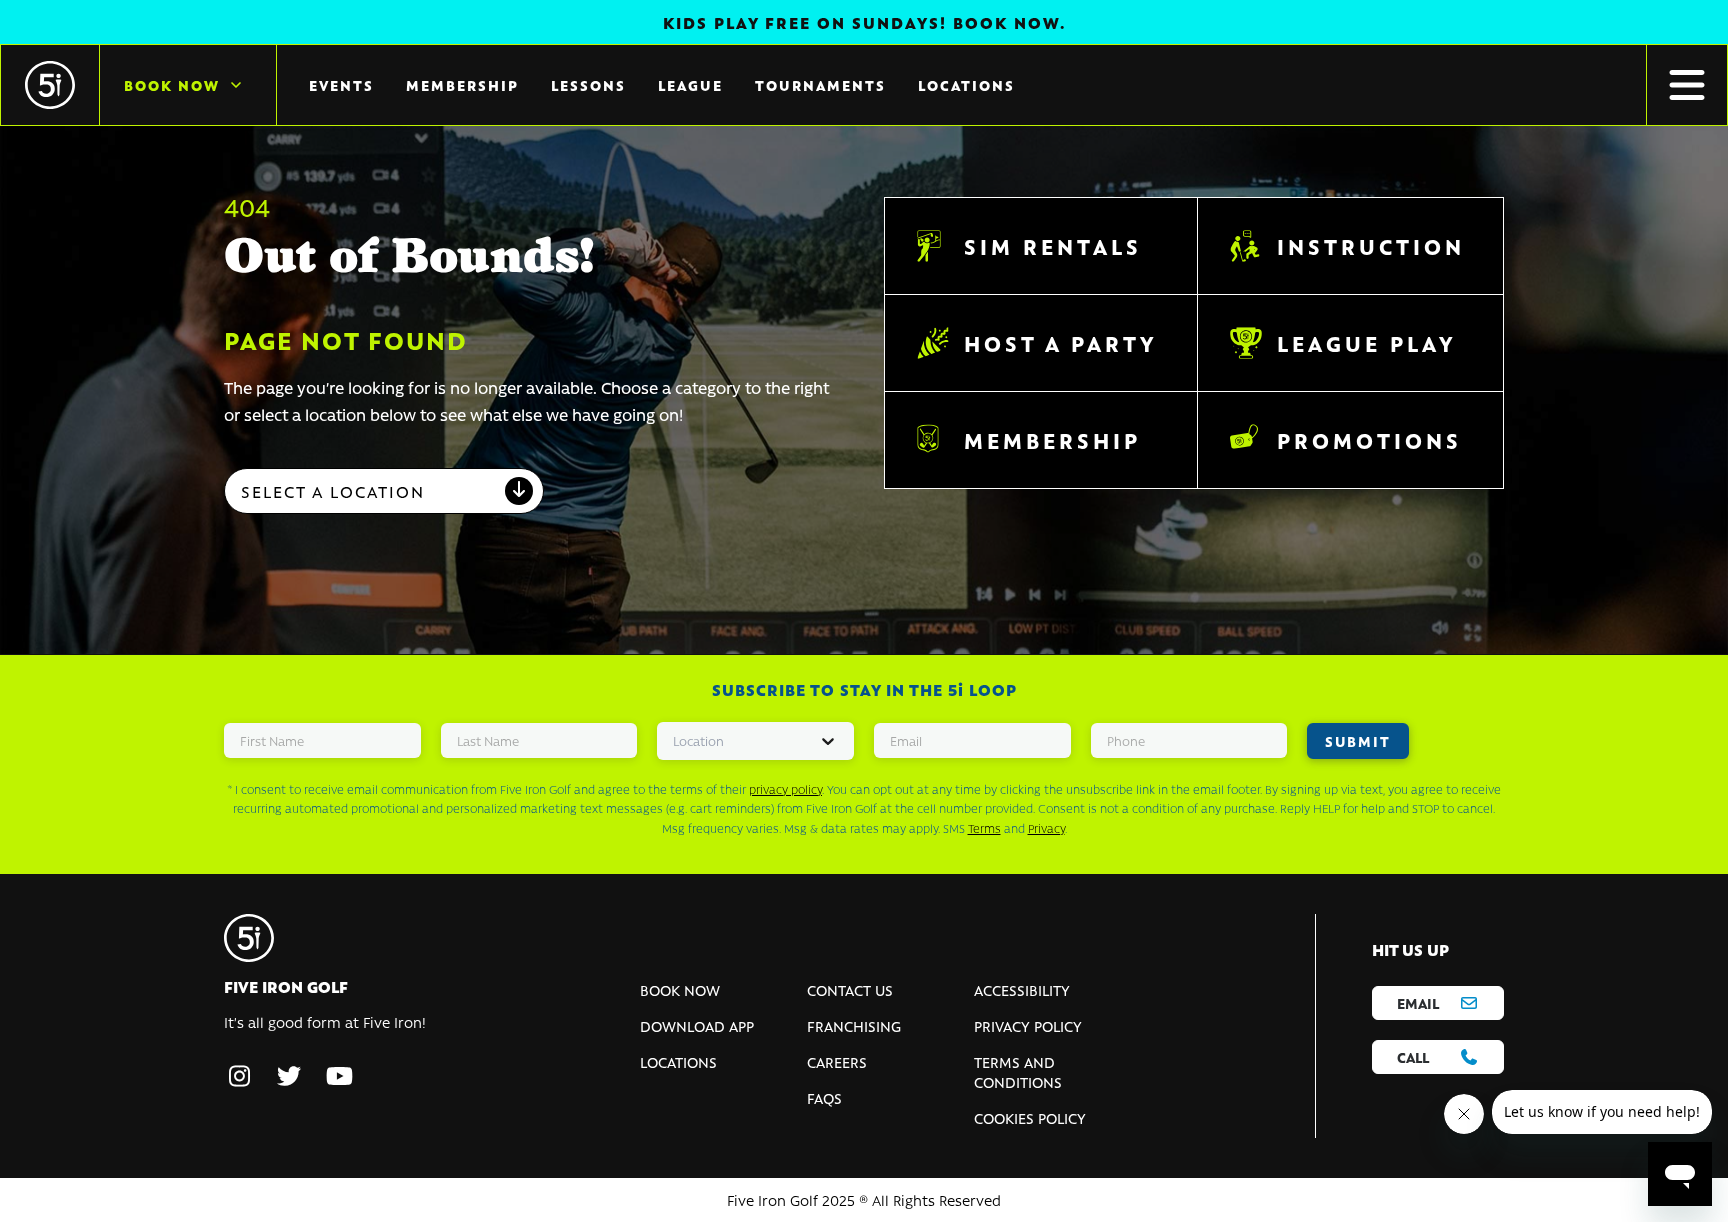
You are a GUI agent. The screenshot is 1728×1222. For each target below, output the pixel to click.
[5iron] (50, 85)
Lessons (588, 85)
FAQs (824, 1098)
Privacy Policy (1028, 1026)
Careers (837, 1062)
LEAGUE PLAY (1367, 343)
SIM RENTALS (1053, 246)
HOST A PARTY (1061, 343)
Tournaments (820, 85)
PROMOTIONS (1369, 440)
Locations (966, 85)
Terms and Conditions (1018, 1072)
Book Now (172, 85)
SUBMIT (1358, 741)
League (690, 85)
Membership (462, 85)
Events (341, 85)
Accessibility (1022, 990)
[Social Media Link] (239, 1077)
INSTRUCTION (1371, 246)
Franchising (854, 1026)
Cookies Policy (1030, 1118)
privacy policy (785, 789)
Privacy (1046, 828)
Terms (984, 828)
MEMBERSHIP (1052, 440)
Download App (697, 1026)
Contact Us (850, 990)
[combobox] (384, 491)
